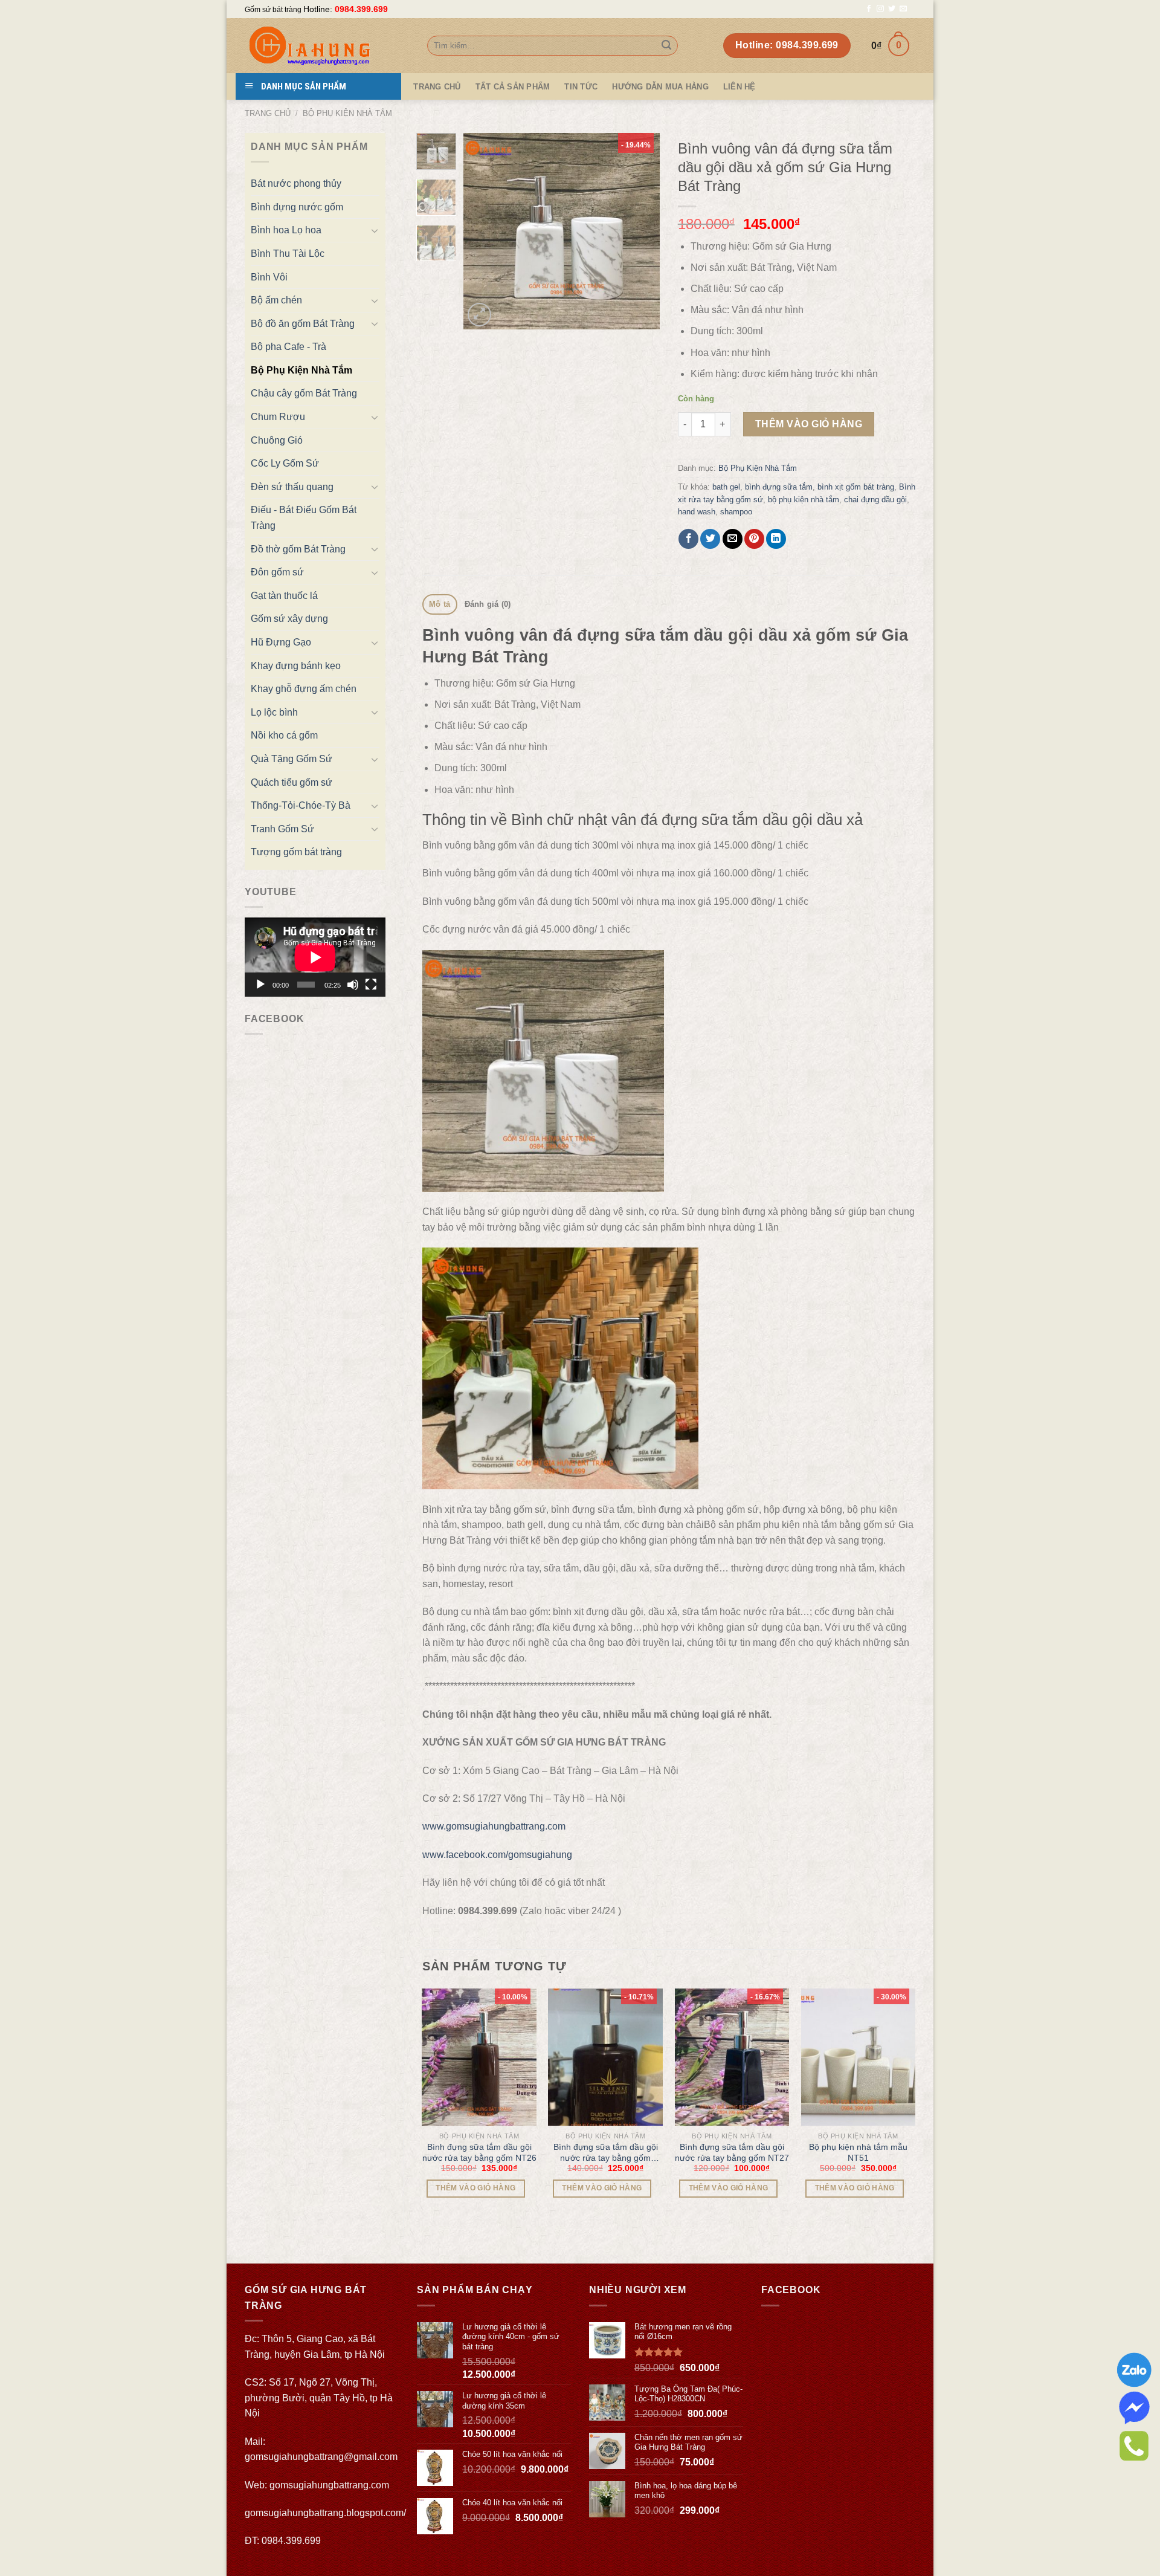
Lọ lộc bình (274, 712)
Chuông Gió (277, 440)
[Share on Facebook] (688, 539)
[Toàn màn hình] (371, 985)
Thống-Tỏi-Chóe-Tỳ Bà (301, 805)
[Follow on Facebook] (869, 9)
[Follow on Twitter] (892, 9)
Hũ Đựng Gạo (281, 642)
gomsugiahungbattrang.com (329, 2485)
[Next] (640, 231)
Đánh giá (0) (488, 604)
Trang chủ (268, 113)
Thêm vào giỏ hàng (809, 424)
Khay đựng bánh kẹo (296, 666)
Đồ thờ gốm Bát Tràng (298, 549)
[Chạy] (260, 985)
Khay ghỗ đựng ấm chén (304, 689)
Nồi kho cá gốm (284, 735)
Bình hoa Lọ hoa (286, 230)
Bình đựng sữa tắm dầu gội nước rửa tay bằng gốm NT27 (732, 2152)
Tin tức (581, 87)
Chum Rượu (278, 417)
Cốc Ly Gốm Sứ (285, 463)
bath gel (726, 487)
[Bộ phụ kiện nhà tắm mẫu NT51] (859, 2057)
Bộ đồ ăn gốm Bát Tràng (303, 324)
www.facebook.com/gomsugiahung (497, 1855)
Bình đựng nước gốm (297, 207)
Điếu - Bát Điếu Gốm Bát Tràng (304, 518)
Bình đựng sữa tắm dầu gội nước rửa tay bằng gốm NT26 (479, 2152)
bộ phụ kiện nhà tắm (804, 500)
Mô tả (440, 604)
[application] (315, 957)
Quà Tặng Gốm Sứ (292, 759)
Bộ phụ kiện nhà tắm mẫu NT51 (858, 2152)
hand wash (697, 512)
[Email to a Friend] (733, 539)
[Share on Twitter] (710, 539)
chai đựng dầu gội (875, 500)
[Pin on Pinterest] (754, 539)
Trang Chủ (437, 87)
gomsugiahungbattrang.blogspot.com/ (325, 2513)
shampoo (736, 512)
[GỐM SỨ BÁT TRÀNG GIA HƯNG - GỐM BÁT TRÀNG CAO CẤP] (327, 46)
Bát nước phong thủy (296, 183)
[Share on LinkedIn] (776, 539)
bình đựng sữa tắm (779, 487)
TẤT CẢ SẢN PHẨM (513, 87)
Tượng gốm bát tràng (296, 852)
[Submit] (666, 46)
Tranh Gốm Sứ (282, 829)
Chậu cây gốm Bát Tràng (304, 393)
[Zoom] (479, 315)
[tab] (440, 605)
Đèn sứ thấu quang (292, 487)
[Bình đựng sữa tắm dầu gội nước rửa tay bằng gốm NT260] (605, 2057)
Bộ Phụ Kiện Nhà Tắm (347, 113)
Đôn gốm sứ (277, 572)
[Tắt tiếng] (353, 985)
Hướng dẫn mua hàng (660, 87)
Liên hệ (739, 87)
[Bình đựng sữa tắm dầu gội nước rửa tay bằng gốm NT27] (732, 2057)
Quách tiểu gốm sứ (292, 782)
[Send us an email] (903, 9)
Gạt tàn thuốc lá (284, 596)
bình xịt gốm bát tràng (856, 487)
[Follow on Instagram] (880, 9)
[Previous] (483, 231)
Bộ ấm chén (276, 300)
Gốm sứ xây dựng (289, 619)
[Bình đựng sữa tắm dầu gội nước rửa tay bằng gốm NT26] (479, 2057)
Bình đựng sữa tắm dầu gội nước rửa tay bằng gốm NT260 (606, 2153)
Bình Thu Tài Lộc (288, 254)
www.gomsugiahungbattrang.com (494, 1826)
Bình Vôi (269, 277)
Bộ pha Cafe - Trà (288, 347)
